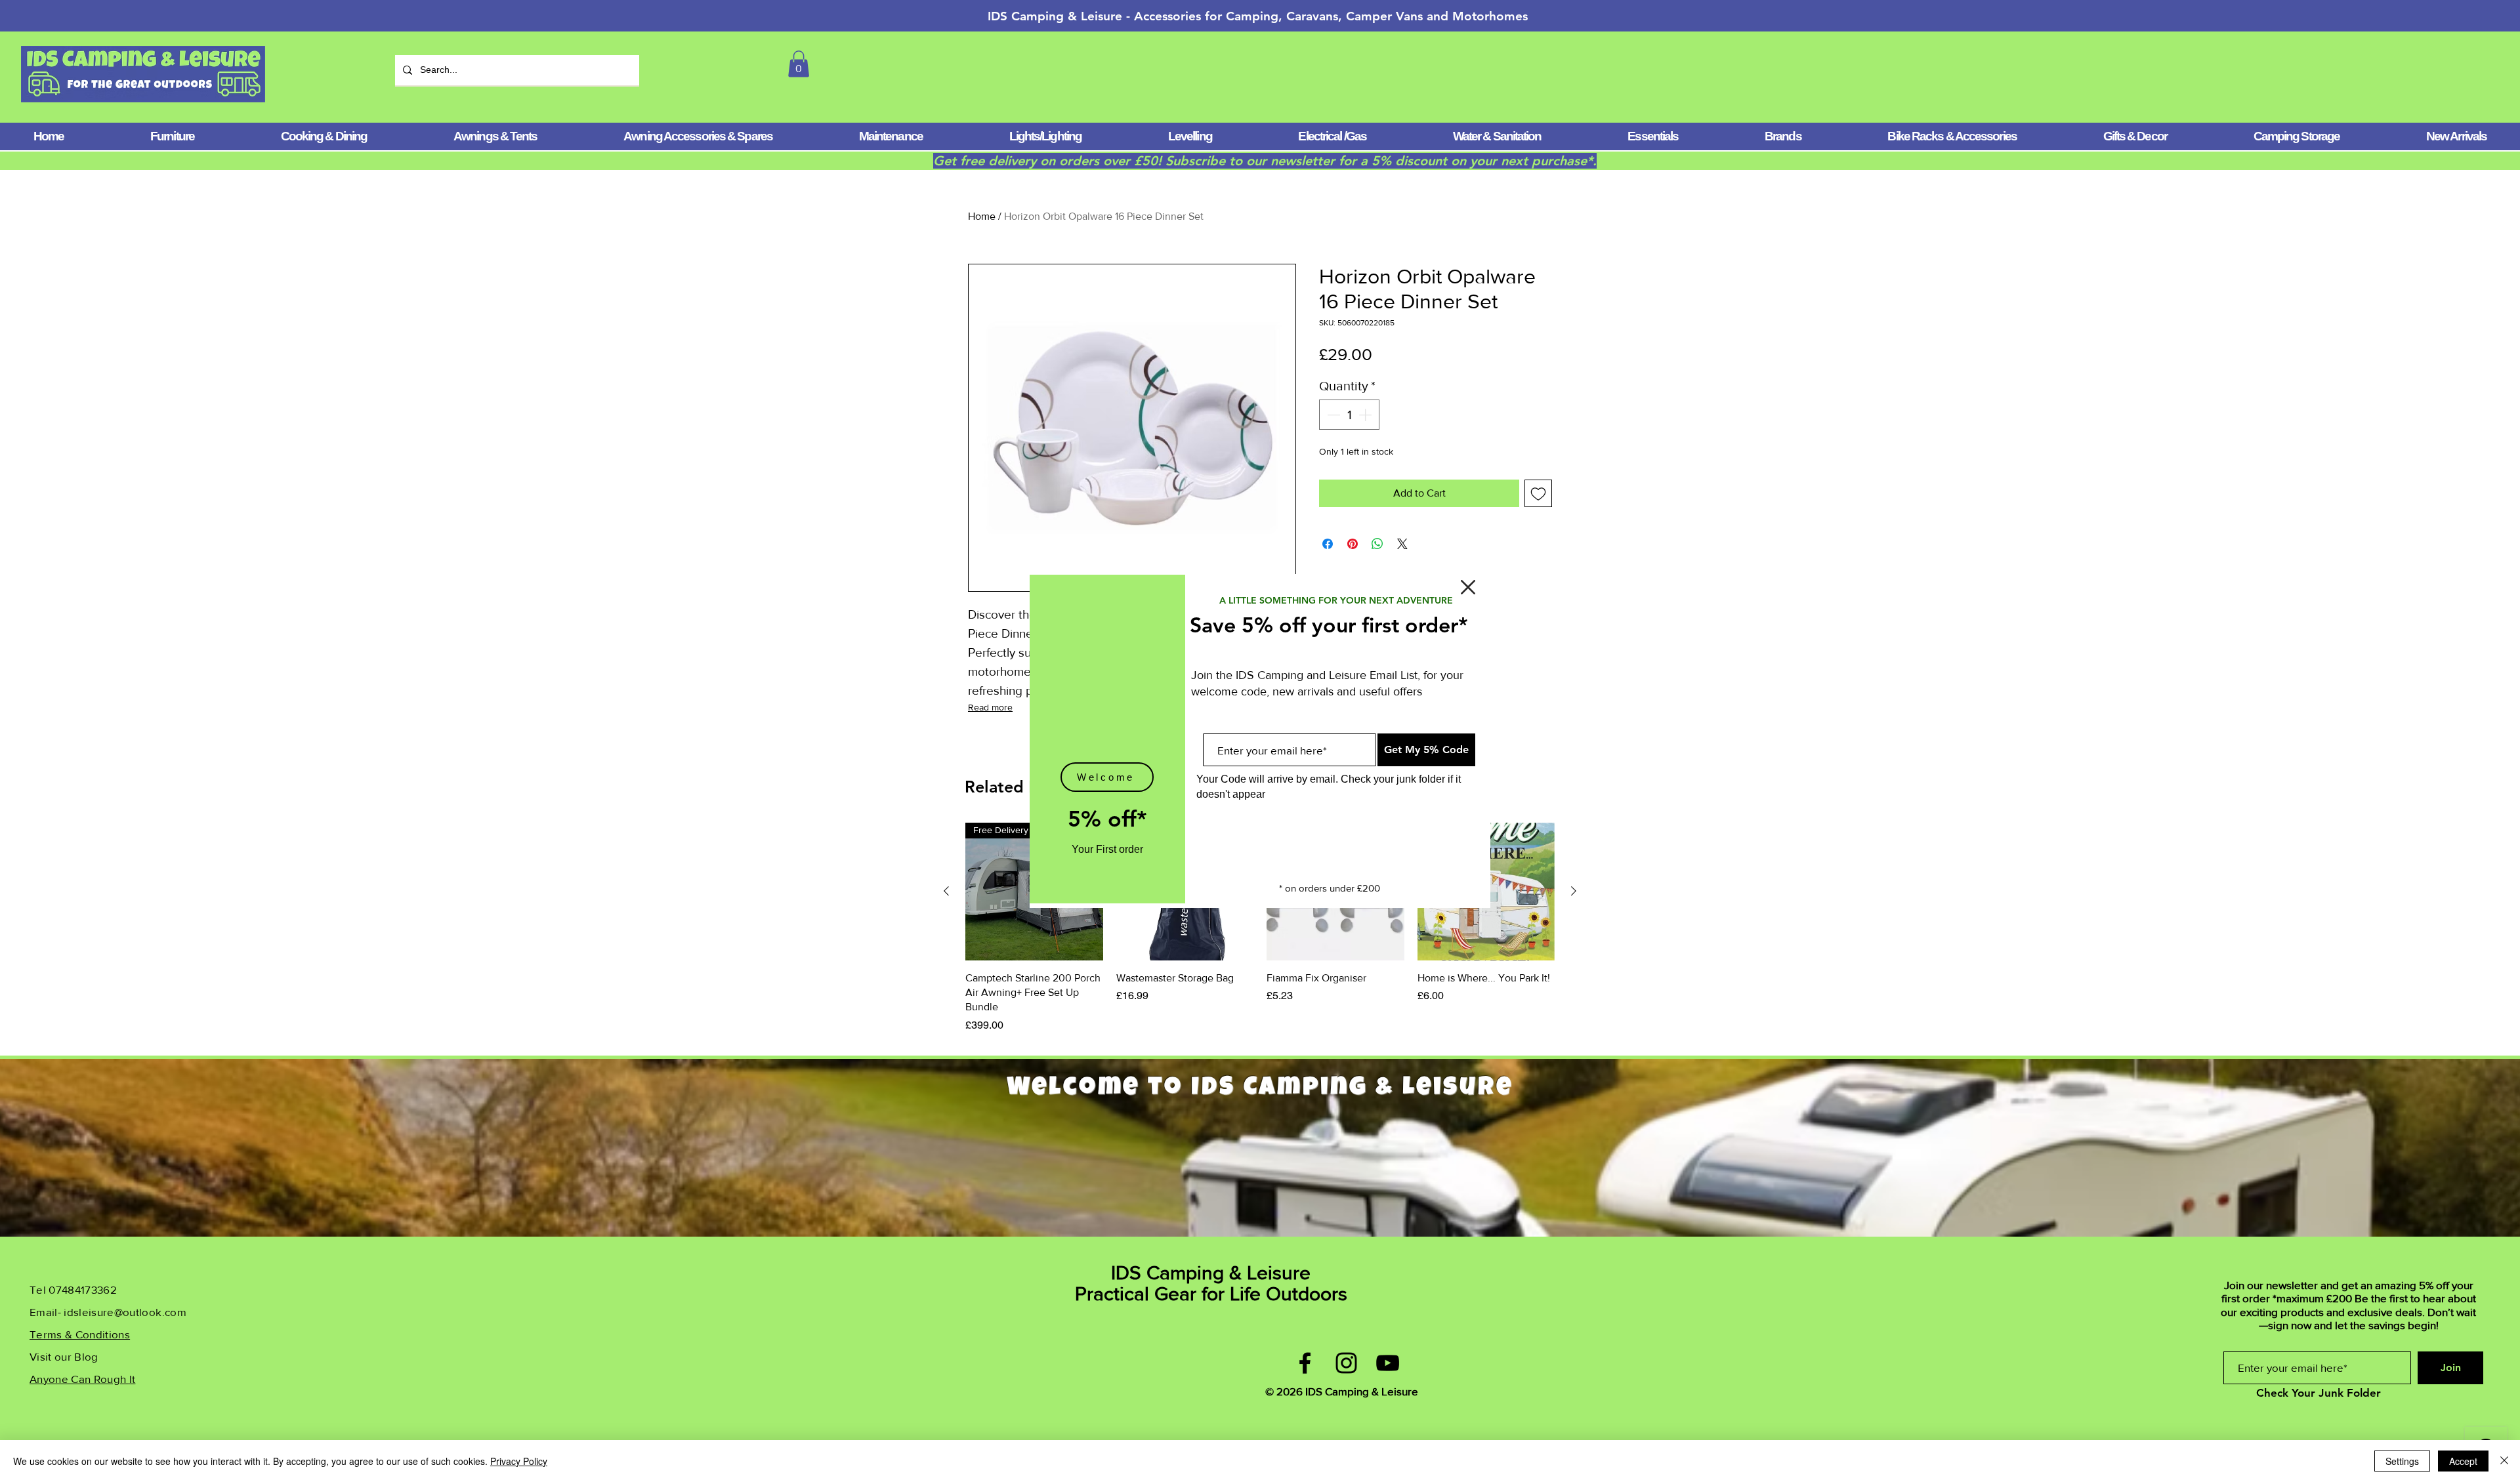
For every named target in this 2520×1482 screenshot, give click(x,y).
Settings (2402, 1461)
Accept (2463, 1461)
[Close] (2504, 1461)
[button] (1468, 587)
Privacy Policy (519, 1461)
